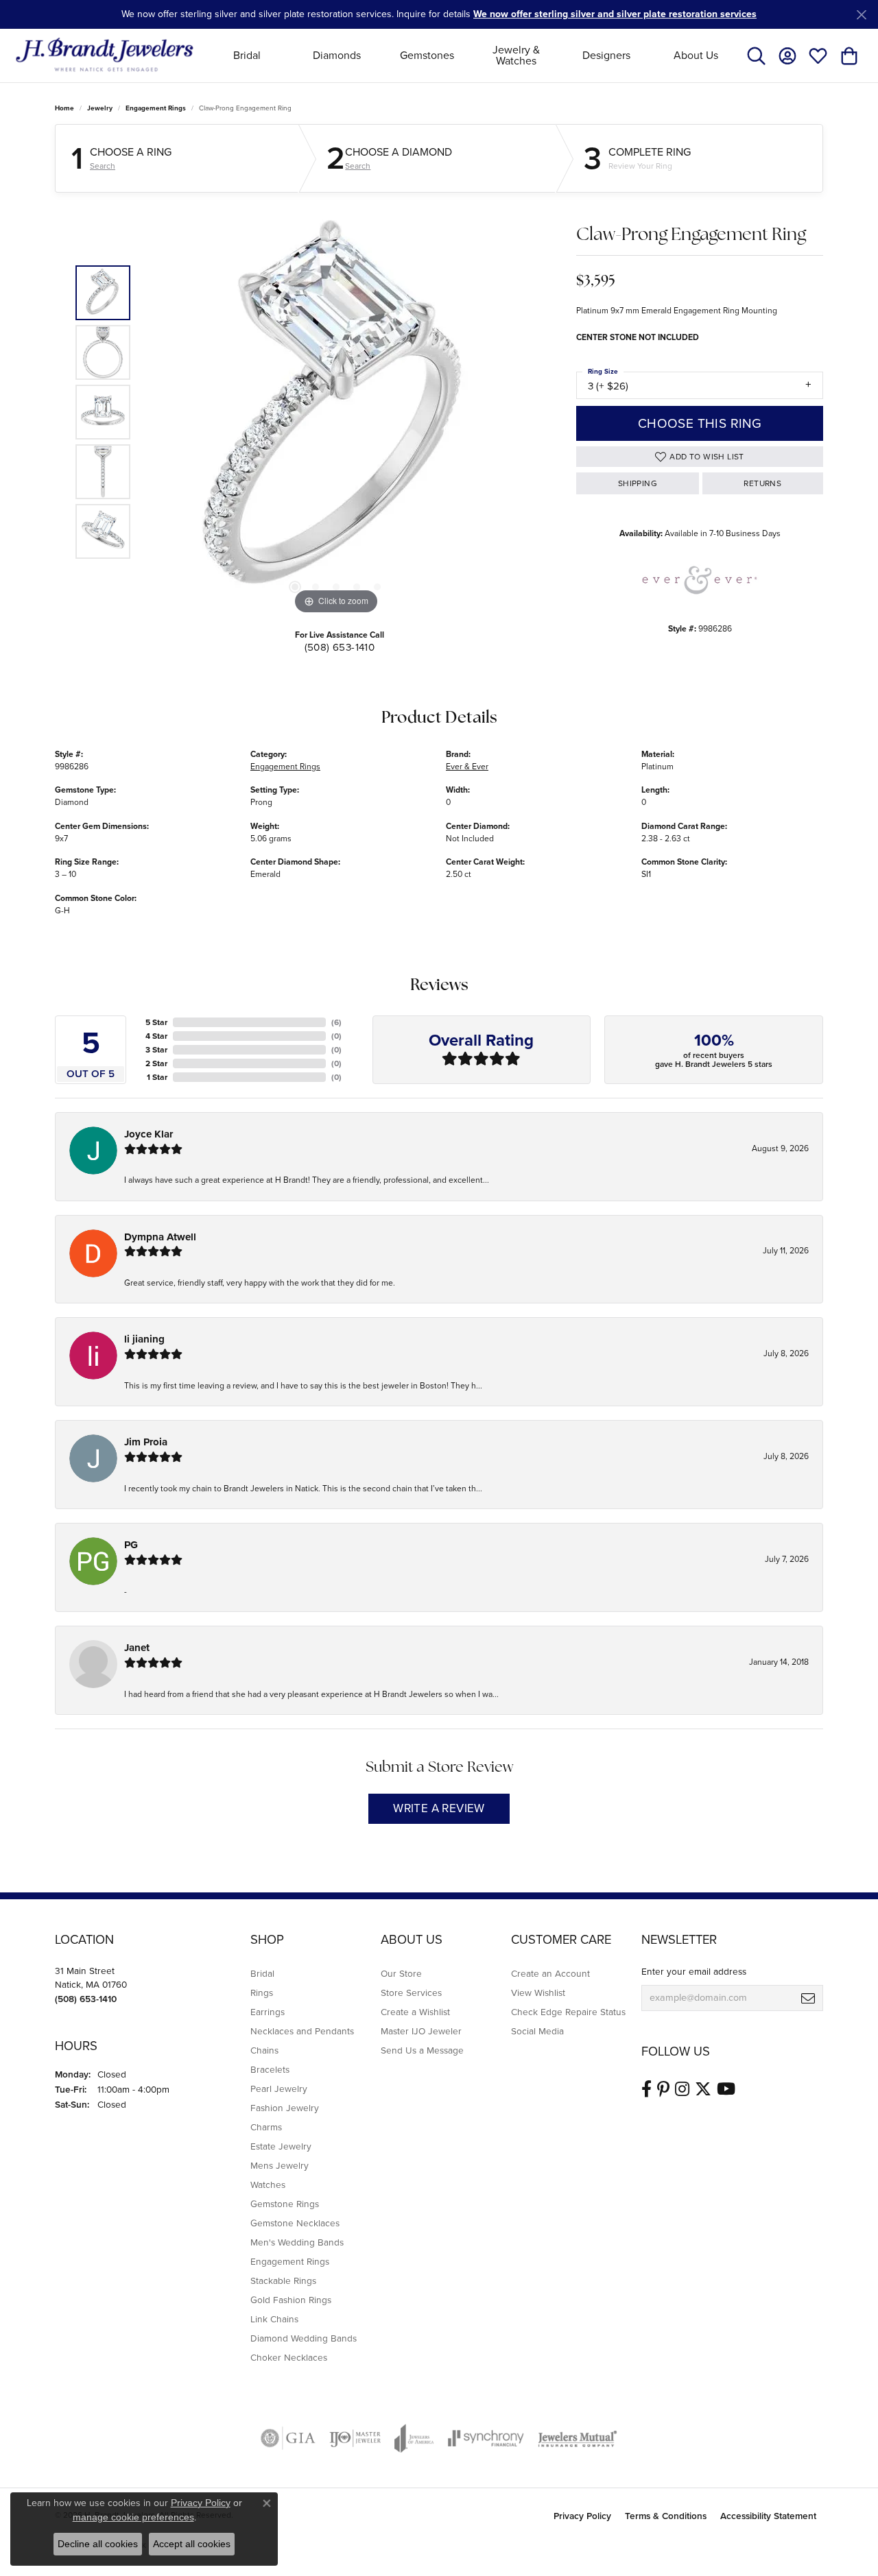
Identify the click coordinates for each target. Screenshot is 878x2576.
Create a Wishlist (415, 2012)
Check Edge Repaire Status (568, 2012)
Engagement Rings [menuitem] (290, 2261)
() (336, 1022)
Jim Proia (146, 1442)
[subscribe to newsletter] (808, 1998)
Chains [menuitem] (264, 2050)
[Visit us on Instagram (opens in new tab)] (682, 2089)
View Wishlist (538, 1993)
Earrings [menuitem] (268, 2012)
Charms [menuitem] (266, 2127)
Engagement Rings (156, 108)
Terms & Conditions (666, 2516)
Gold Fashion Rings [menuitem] (291, 2300)
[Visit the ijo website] (355, 2438)
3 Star (156, 1050)
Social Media (537, 2031)
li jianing (144, 1339)
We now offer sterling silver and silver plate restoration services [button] (615, 14)
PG (131, 1545)
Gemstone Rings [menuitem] (285, 2204)
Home (64, 108)
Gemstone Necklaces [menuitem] (295, 2223)
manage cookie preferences (133, 2517)
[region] (336, 412)
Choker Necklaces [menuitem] (289, 2357)
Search (103, 166)
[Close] (861, 15)
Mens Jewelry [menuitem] (280, 2165)
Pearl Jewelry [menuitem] (279, 2089)
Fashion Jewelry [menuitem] (285, 2108)
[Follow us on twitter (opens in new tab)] (703, 2089)
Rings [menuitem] (262, 1993)
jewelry (100, 108)
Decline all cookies (98, 2544)
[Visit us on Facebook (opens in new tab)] (646, 2089)
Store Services (411, 1993)
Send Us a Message (422, 2050)
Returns (762, 483)
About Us (696, 55)
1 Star (157, 1077)
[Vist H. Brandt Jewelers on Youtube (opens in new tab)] (726, 2089)
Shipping (638, 483)
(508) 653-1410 (340, 647)
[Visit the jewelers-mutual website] (577, 2438)
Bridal (247, 55)
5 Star (156, 1022)
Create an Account (550, 1973)
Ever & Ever (467, 767)
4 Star (156, 1036)
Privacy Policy (582, 2516)
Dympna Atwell (160, 1237)
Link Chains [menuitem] (274, 2319)
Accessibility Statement (768, 2516)
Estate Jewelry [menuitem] (281, 2146)
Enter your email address (694, 1971)
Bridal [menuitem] (262, 1973)
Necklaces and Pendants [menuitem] (302, 2031)
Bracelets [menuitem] (270, 2069)
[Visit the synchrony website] (486, 2438)
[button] (756, 56)
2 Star (156, 1063)
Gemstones (427, 55)
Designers (606, 55)
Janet (137, 1648)
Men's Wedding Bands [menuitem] (297, 2242)
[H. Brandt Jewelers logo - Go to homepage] (105, 55)
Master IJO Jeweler (421, 2031)
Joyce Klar (149, 1134)
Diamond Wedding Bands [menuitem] (304, 2338)
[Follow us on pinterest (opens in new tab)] (663, 2089)
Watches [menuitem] (268, 2184)
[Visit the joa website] (414, 2438)
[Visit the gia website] (288, 2438)
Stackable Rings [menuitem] (283, 2280)
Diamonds (337, 55)
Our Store (401, 1973)
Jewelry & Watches (516, 55)
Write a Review (439, 1808)
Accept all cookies (192, 2544)
